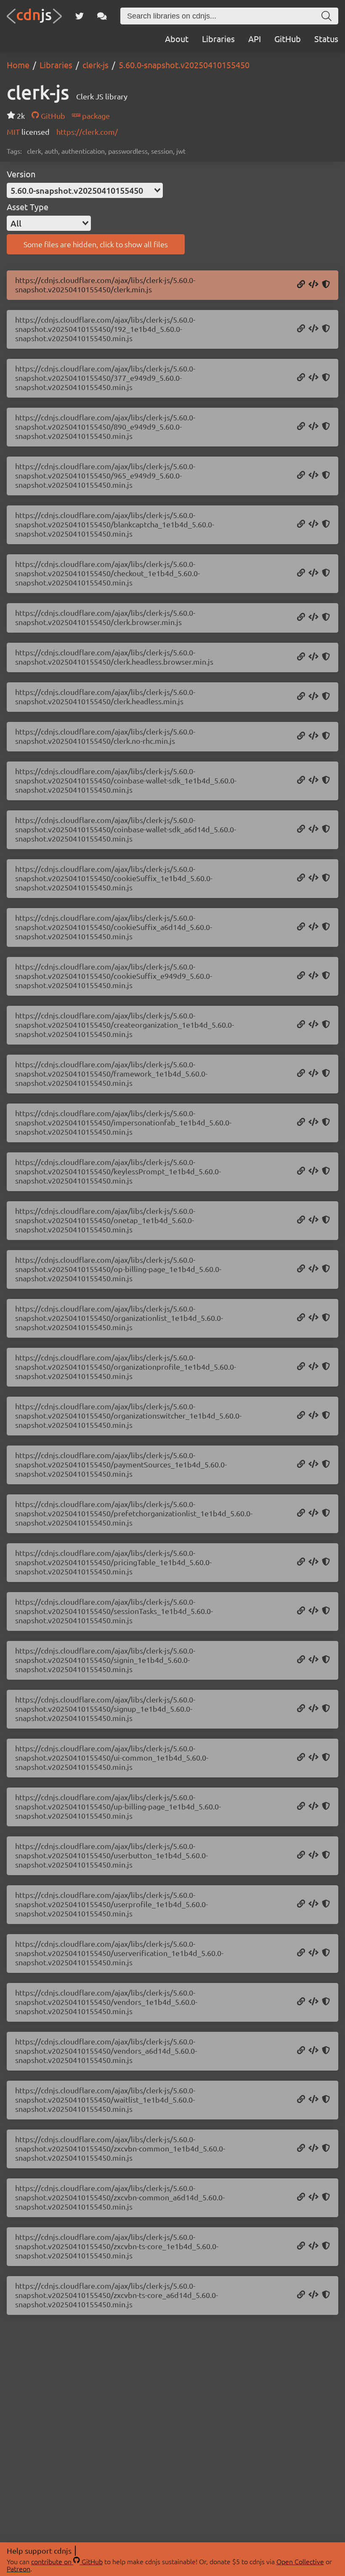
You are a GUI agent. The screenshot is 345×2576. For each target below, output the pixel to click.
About (177, 39)
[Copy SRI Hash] (326, 285)
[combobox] (85, 190)
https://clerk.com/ (87, 132)
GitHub (288, 39)
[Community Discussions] (102, 16)
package (95, 116)
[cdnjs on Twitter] (80, 16)
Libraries (218, 39)
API (255, 39)
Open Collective (300, 2561)
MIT (14, 132)
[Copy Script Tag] (313, 285)
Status (326, 39)
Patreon (19, 2568)
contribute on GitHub (67, 2561)
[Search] (326, 16)
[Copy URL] (301, 285)
